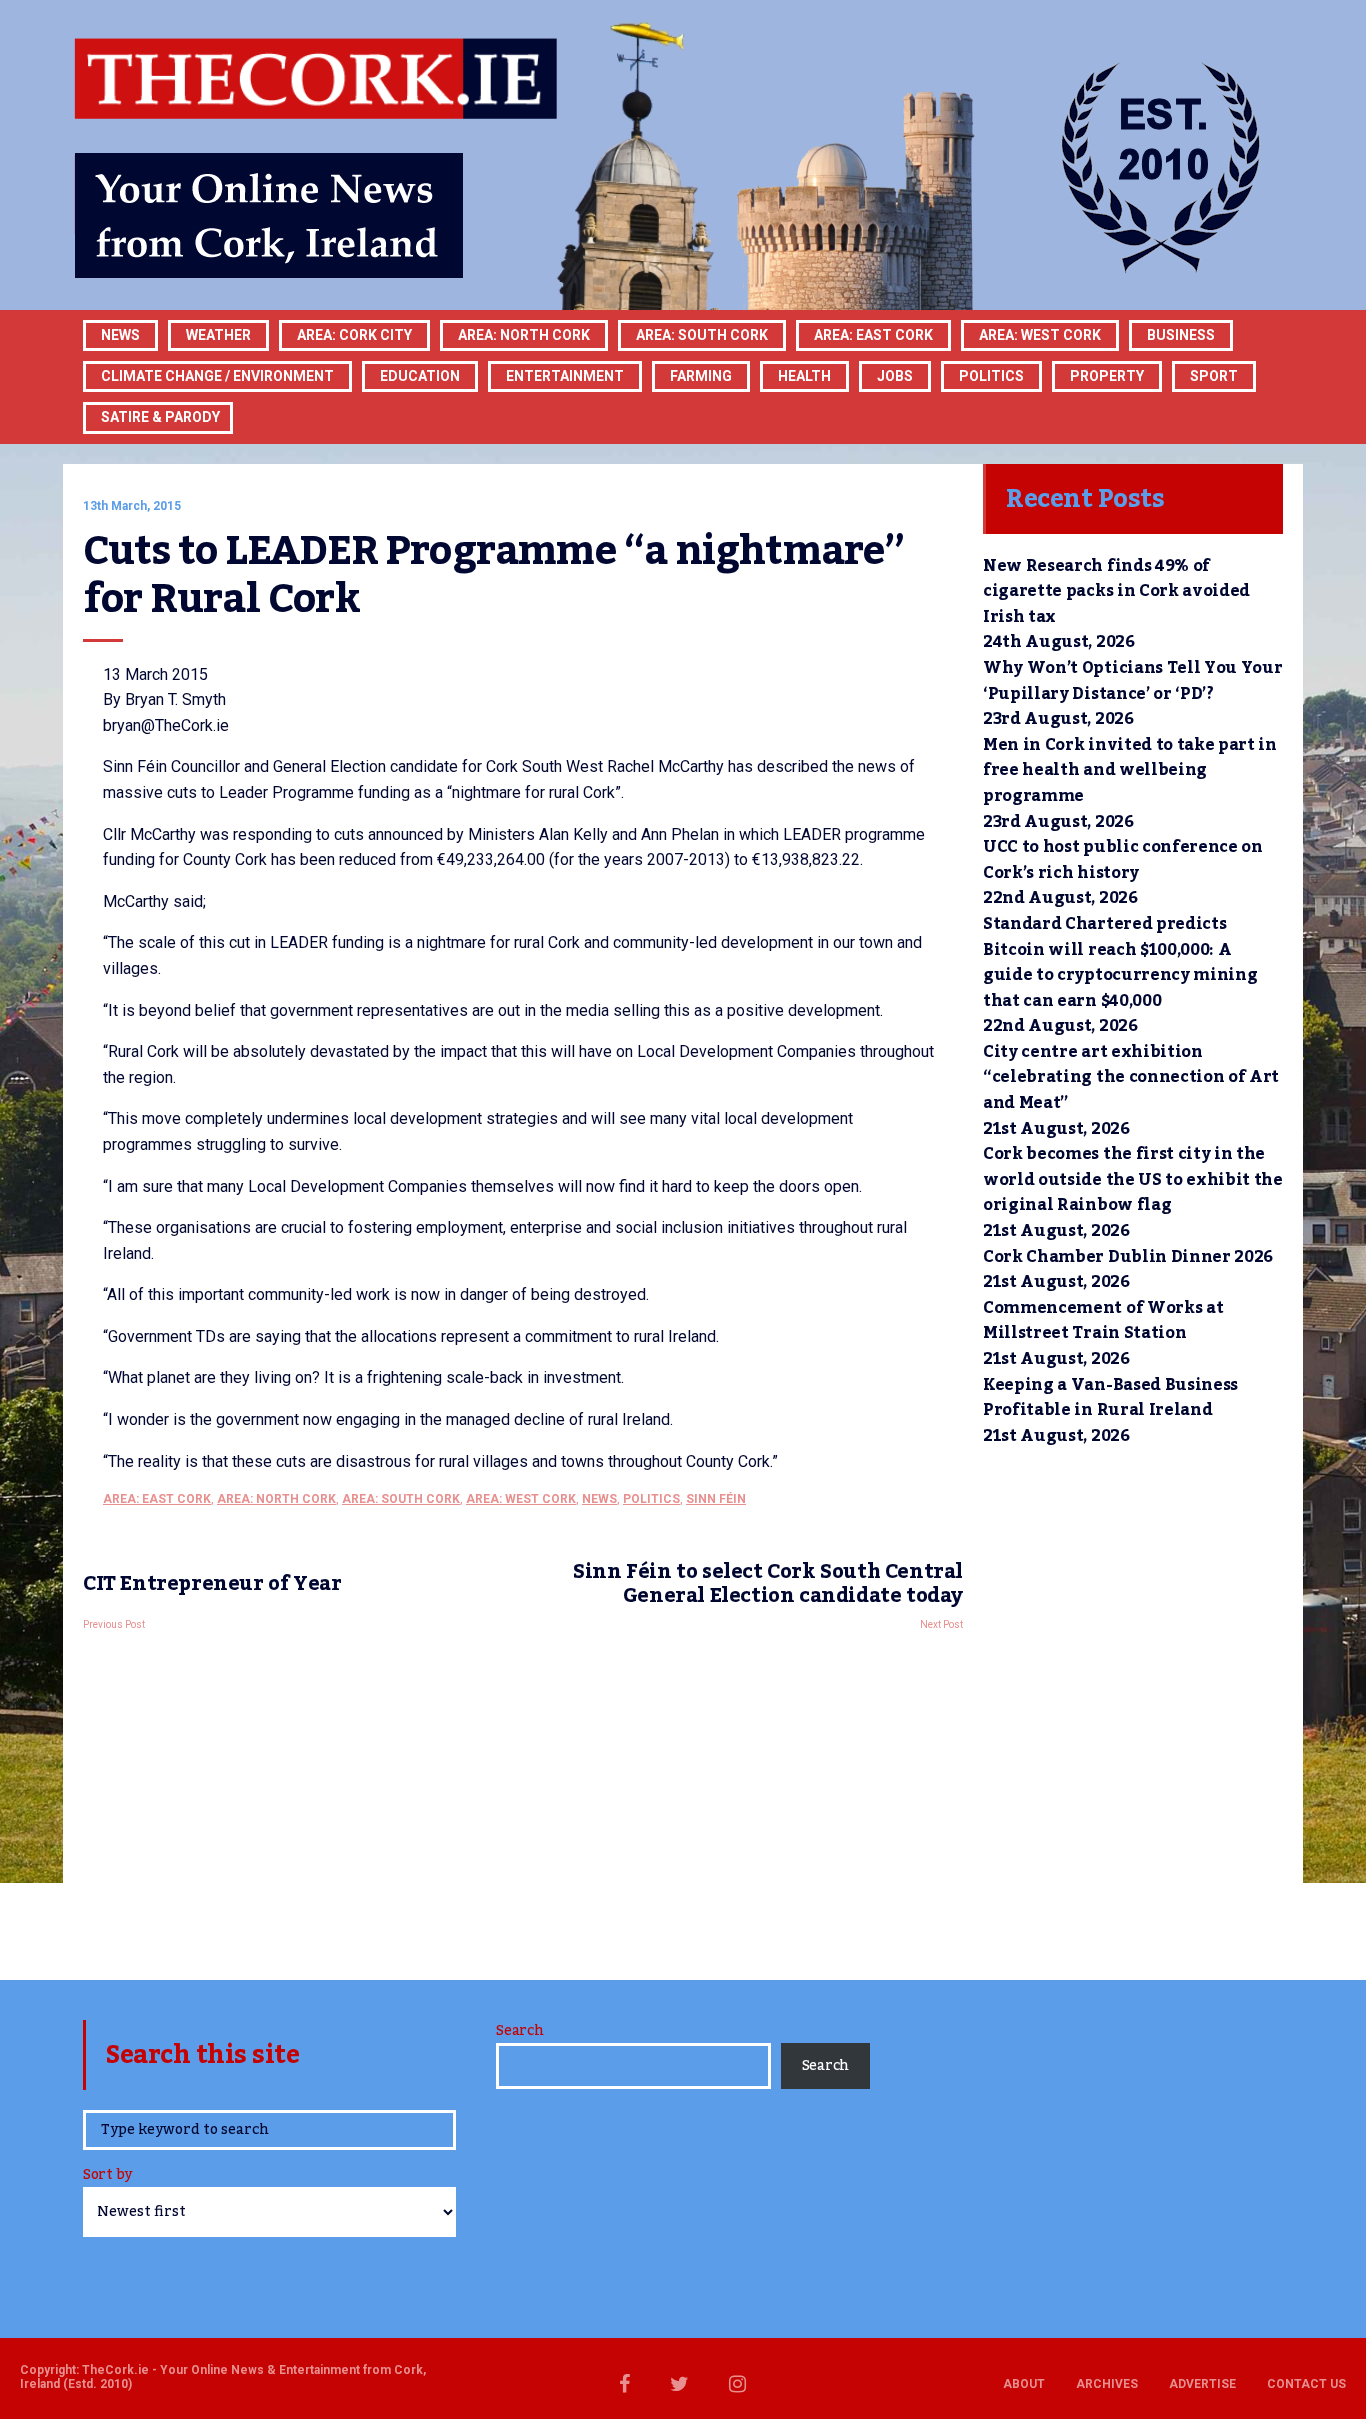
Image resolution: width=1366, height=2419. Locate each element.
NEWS (599, 1499)
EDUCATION (420, 376)
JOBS (895, 376)
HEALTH (804, 376)
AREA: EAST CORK (873, 335)
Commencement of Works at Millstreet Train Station (1103, 1321)
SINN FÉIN (716, 1499)
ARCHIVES (1107, 2384)
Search (519, 2031)
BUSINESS (1181, 335)
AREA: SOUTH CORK (401, 1499)
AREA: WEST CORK (1040, 335)
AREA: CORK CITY (354, 335)
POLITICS (991, 376)
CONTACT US (1306, 2384)
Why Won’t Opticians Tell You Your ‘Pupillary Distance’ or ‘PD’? (1132, 681)
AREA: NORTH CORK (276, 1499)
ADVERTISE (1202, 2384)
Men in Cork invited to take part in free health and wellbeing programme (1130, 770)
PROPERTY (1107, 376)
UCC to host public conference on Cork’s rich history (1123, 860)
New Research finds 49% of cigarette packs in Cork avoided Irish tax (1116, 591)
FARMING (701, 376)
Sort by (107, 2176)
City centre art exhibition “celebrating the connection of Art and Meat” (1131, 1077)
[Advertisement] (523, 1800)
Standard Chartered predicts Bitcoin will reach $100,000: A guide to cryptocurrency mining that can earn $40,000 (1120, 962)
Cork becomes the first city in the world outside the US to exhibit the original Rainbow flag (1133, 1179)
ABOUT (1024, 2384)
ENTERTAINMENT (565, 376)
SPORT (1214, 376)
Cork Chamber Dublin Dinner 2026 (1128, 1257)
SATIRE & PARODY (160, 417)
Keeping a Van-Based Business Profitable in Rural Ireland (1110, 1398)
